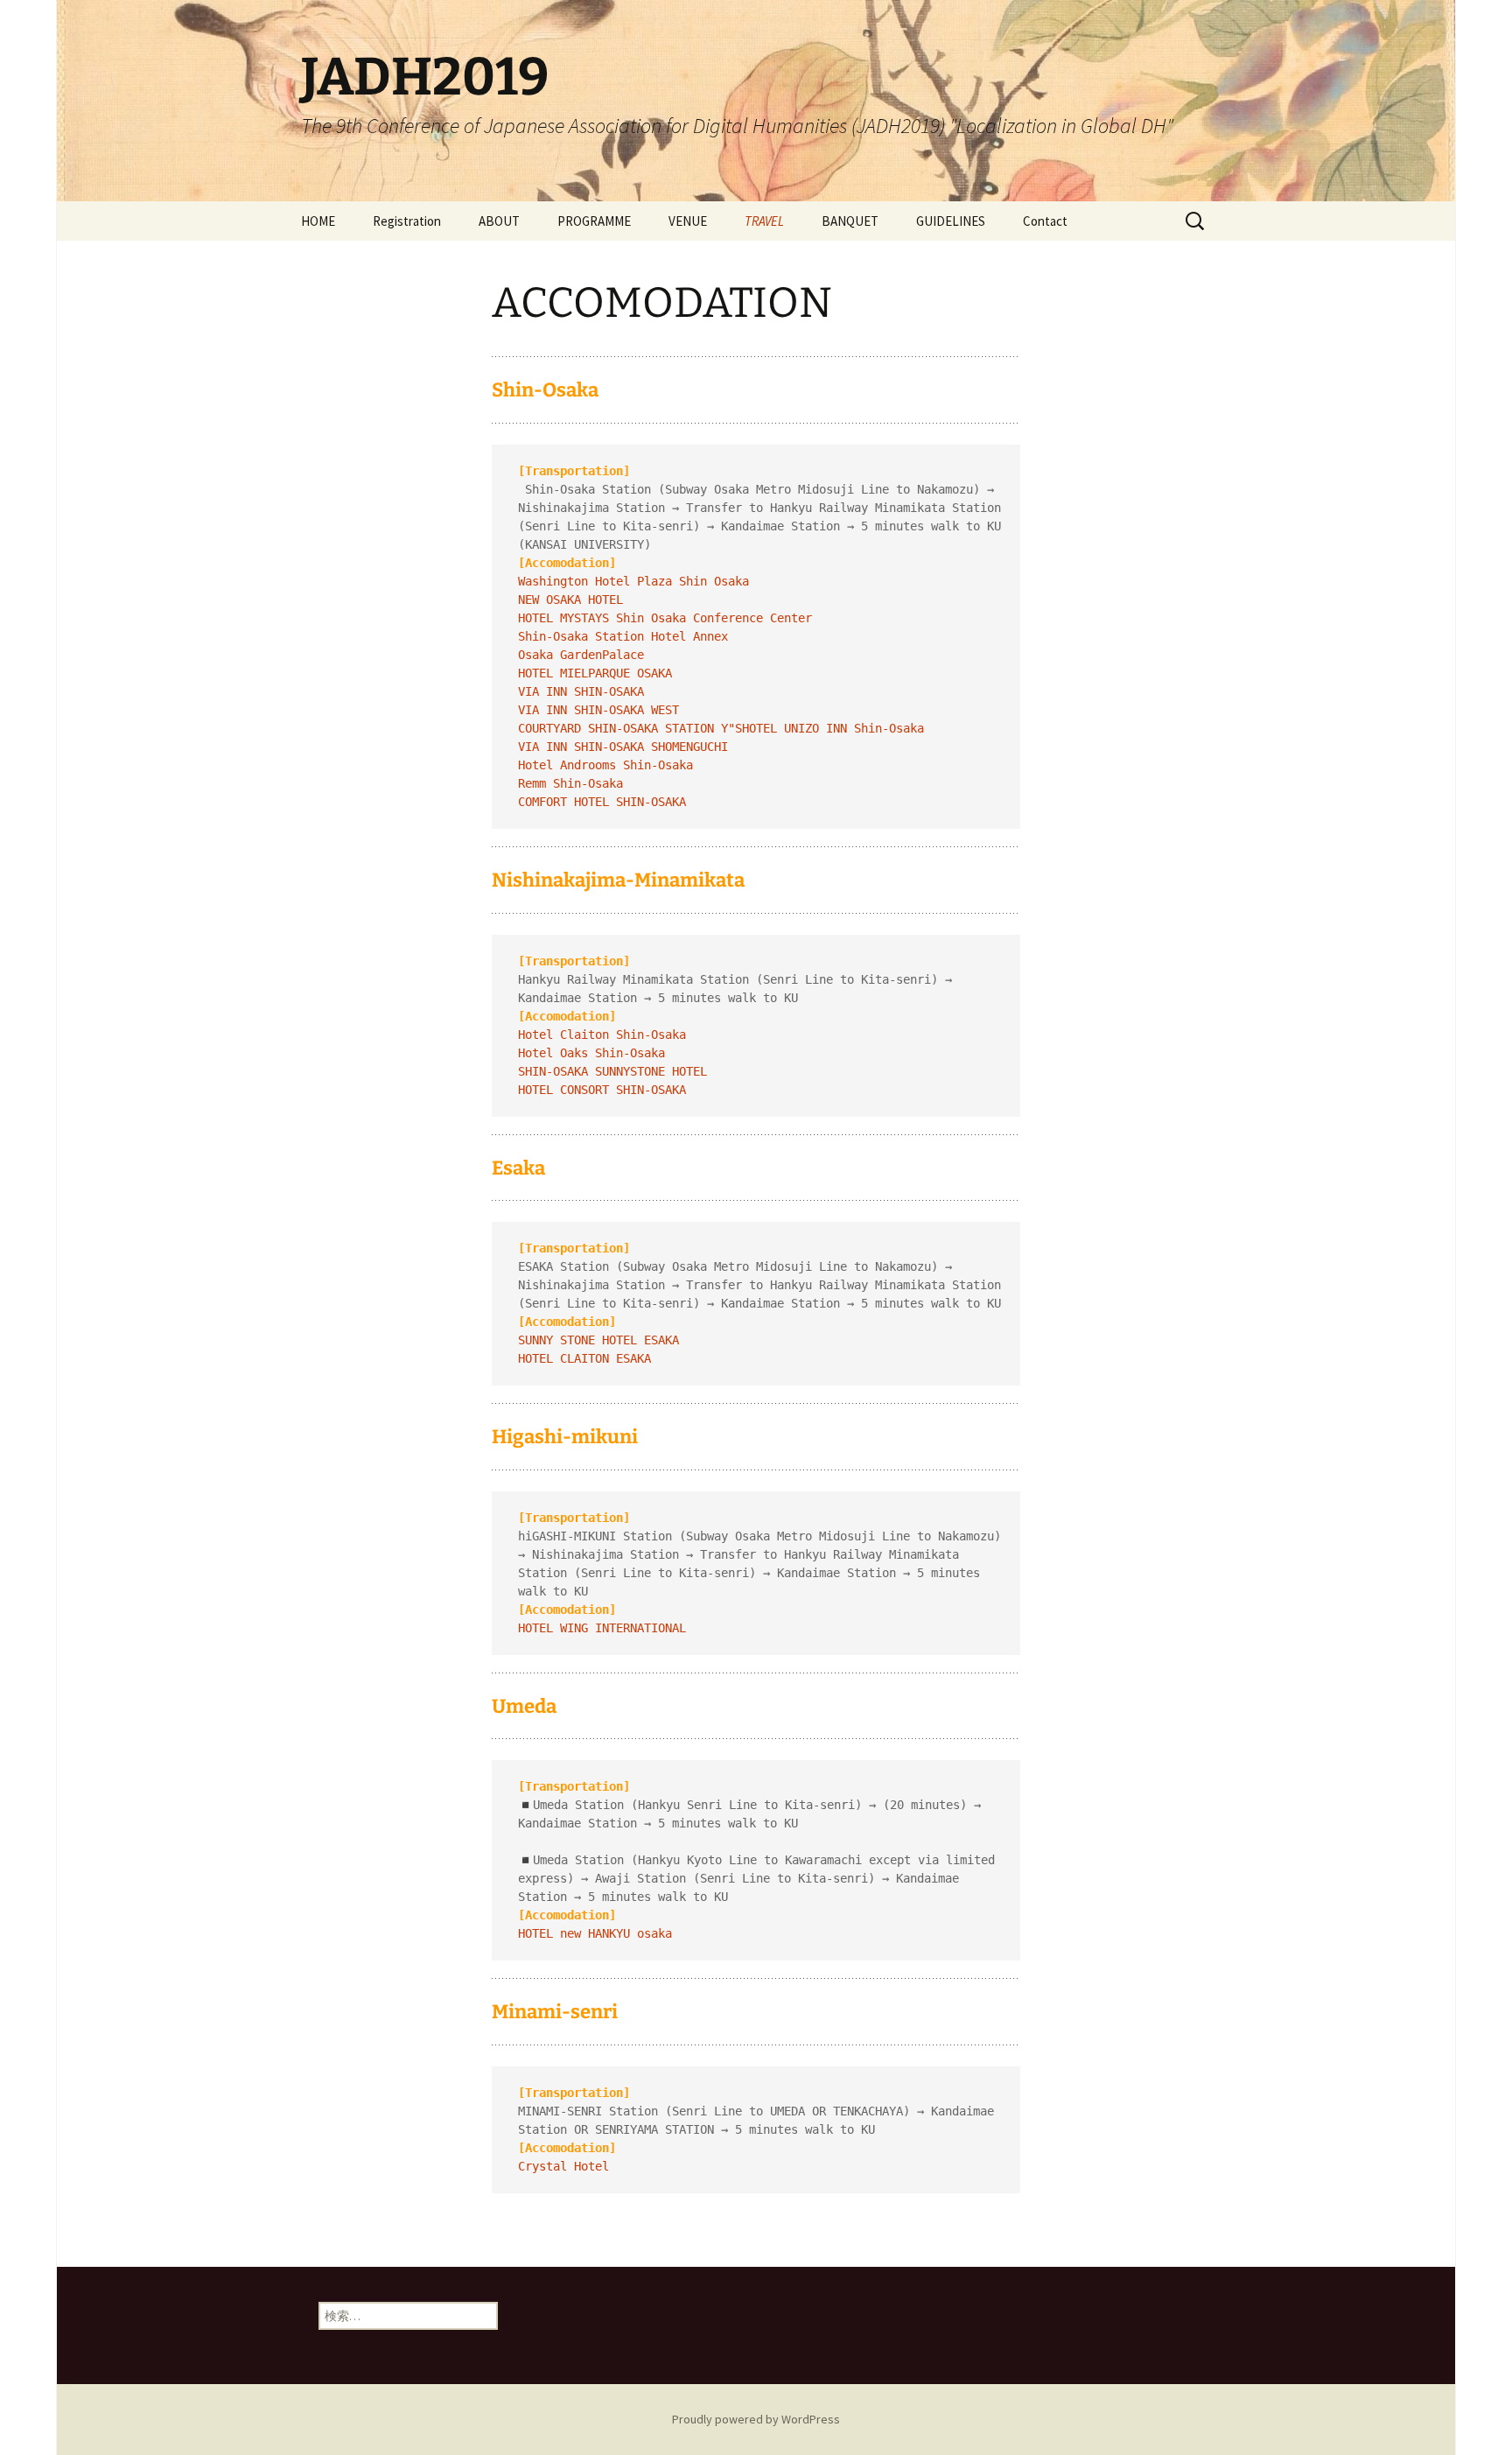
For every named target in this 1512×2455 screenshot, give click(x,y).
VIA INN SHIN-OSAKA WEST (598, 710)
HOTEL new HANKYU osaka (595, 1933)
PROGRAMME (594, 221)
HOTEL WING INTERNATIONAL (602, 1628)
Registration (407, 221)
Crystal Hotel (563, 2166)
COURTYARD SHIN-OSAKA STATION (616, 728)
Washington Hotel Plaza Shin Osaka (633, 581)
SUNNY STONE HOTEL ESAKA (598, 1340)
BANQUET (850, 221)
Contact (1045, 221)
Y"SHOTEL (749, 728)
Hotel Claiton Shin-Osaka (602, 1035)
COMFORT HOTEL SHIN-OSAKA (602, 802)
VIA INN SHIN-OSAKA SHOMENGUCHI (623, 747)
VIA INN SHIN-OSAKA (581, 691)
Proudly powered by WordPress (756, 2419)
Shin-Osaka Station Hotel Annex (623, 636)
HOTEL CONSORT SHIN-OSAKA (602, 1090)
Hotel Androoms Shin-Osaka (605, 765)
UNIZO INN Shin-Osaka (854, 728)
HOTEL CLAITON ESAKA (584, 1358)
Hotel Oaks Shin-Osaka (591, 1053)
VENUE (688, 221)
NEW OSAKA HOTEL (570, 600)
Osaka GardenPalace (581, 655)
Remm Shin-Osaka (570, 783)
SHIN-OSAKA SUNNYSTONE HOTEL (612, 1071)
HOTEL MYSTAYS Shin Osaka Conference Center (665, 618)
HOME (318, 221)
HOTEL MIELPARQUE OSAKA (595, 673)
